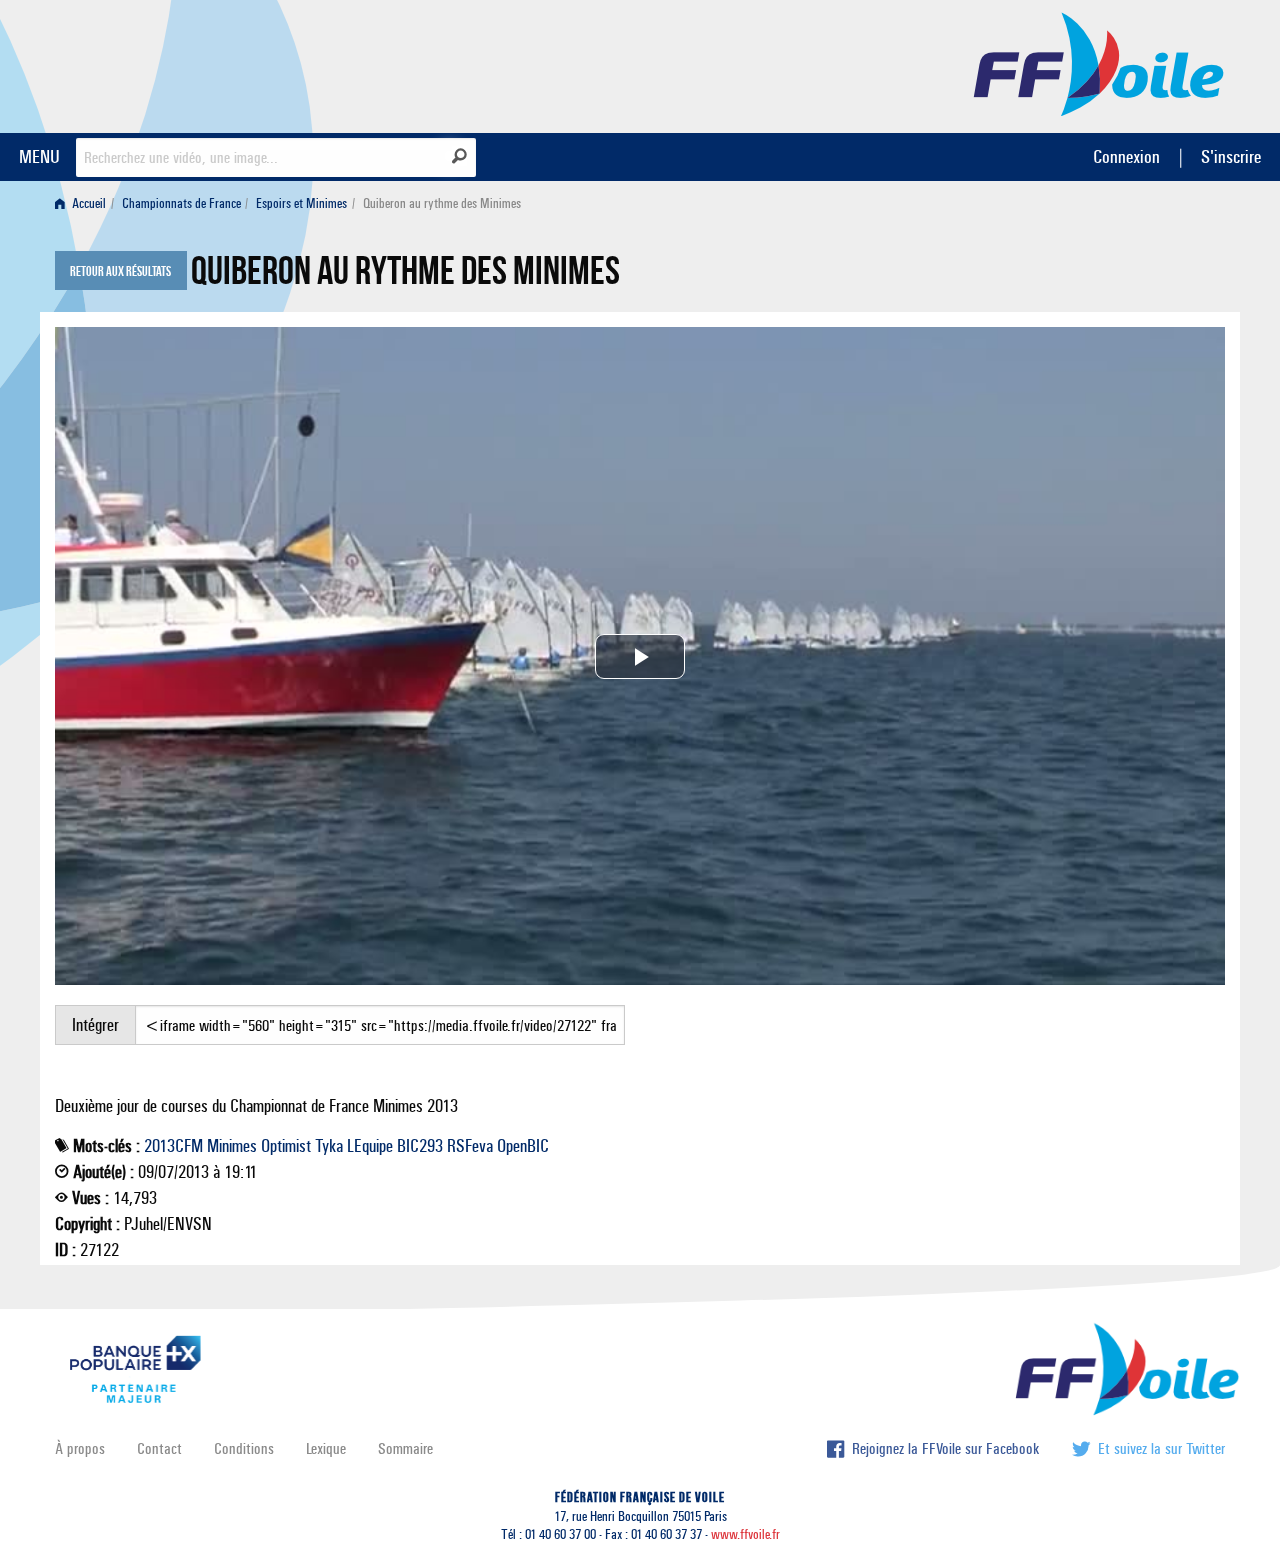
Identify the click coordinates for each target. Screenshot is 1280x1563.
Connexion (1126, 156)
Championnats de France (181, 203)
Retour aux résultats (120, 272)
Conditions (244, 1448)
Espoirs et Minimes (301, 203)
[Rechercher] (459, 156)
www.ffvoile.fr (745, 1534)
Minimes (232, 1146)
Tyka (329, 1146)
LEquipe (370, 1146)
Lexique (326, 1448)
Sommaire (405, 1448)
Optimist (286, 1146)
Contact (159, 1448)
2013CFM (173, 1146)
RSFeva (470, 1146)
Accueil (87, 203)
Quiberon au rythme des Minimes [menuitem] (442, 203)
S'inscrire (1231, 156)
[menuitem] (84, 203)
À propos (80, 1448)
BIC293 (420, 1146)
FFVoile (1099, 63)
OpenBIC (523, 1146)
